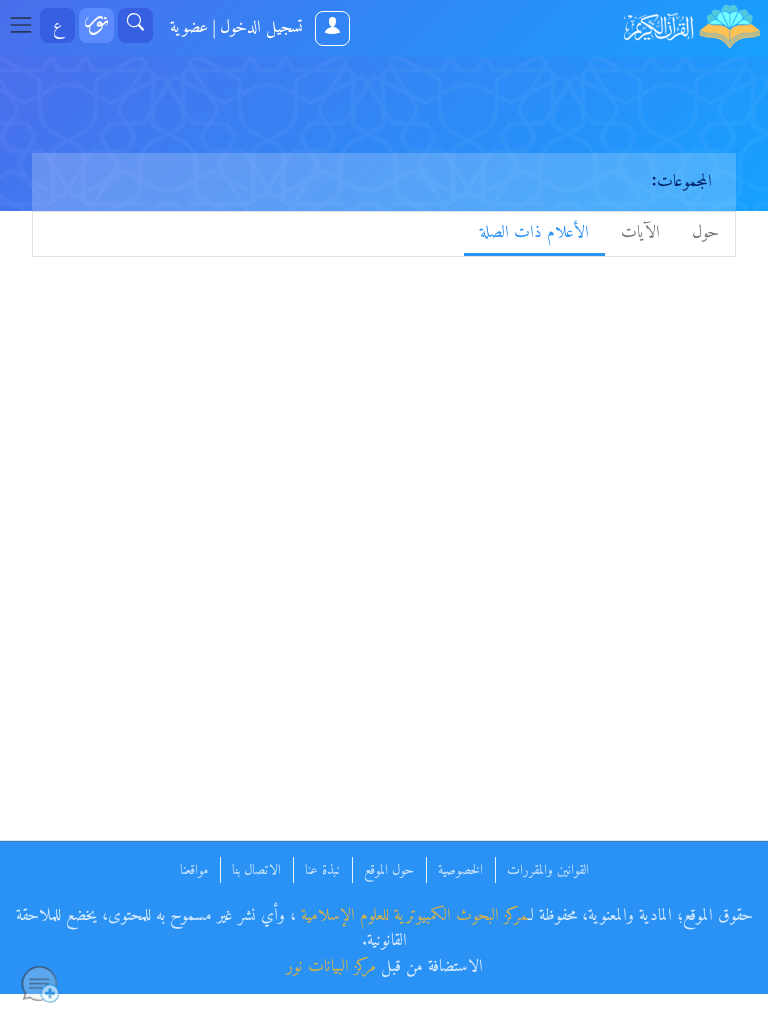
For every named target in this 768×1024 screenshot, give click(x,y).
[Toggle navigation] (27, 26)
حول (705, 232)
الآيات (640, 232)
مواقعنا (194, 871)
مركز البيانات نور (331, 966)
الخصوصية (460, 871)
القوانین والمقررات (548, 871)
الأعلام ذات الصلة (534, 232)
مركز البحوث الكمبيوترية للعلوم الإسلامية (414, 915)
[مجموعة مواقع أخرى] (96, 25)
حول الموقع (389, 871)
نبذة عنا (322, 871)
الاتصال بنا (256, 871)
